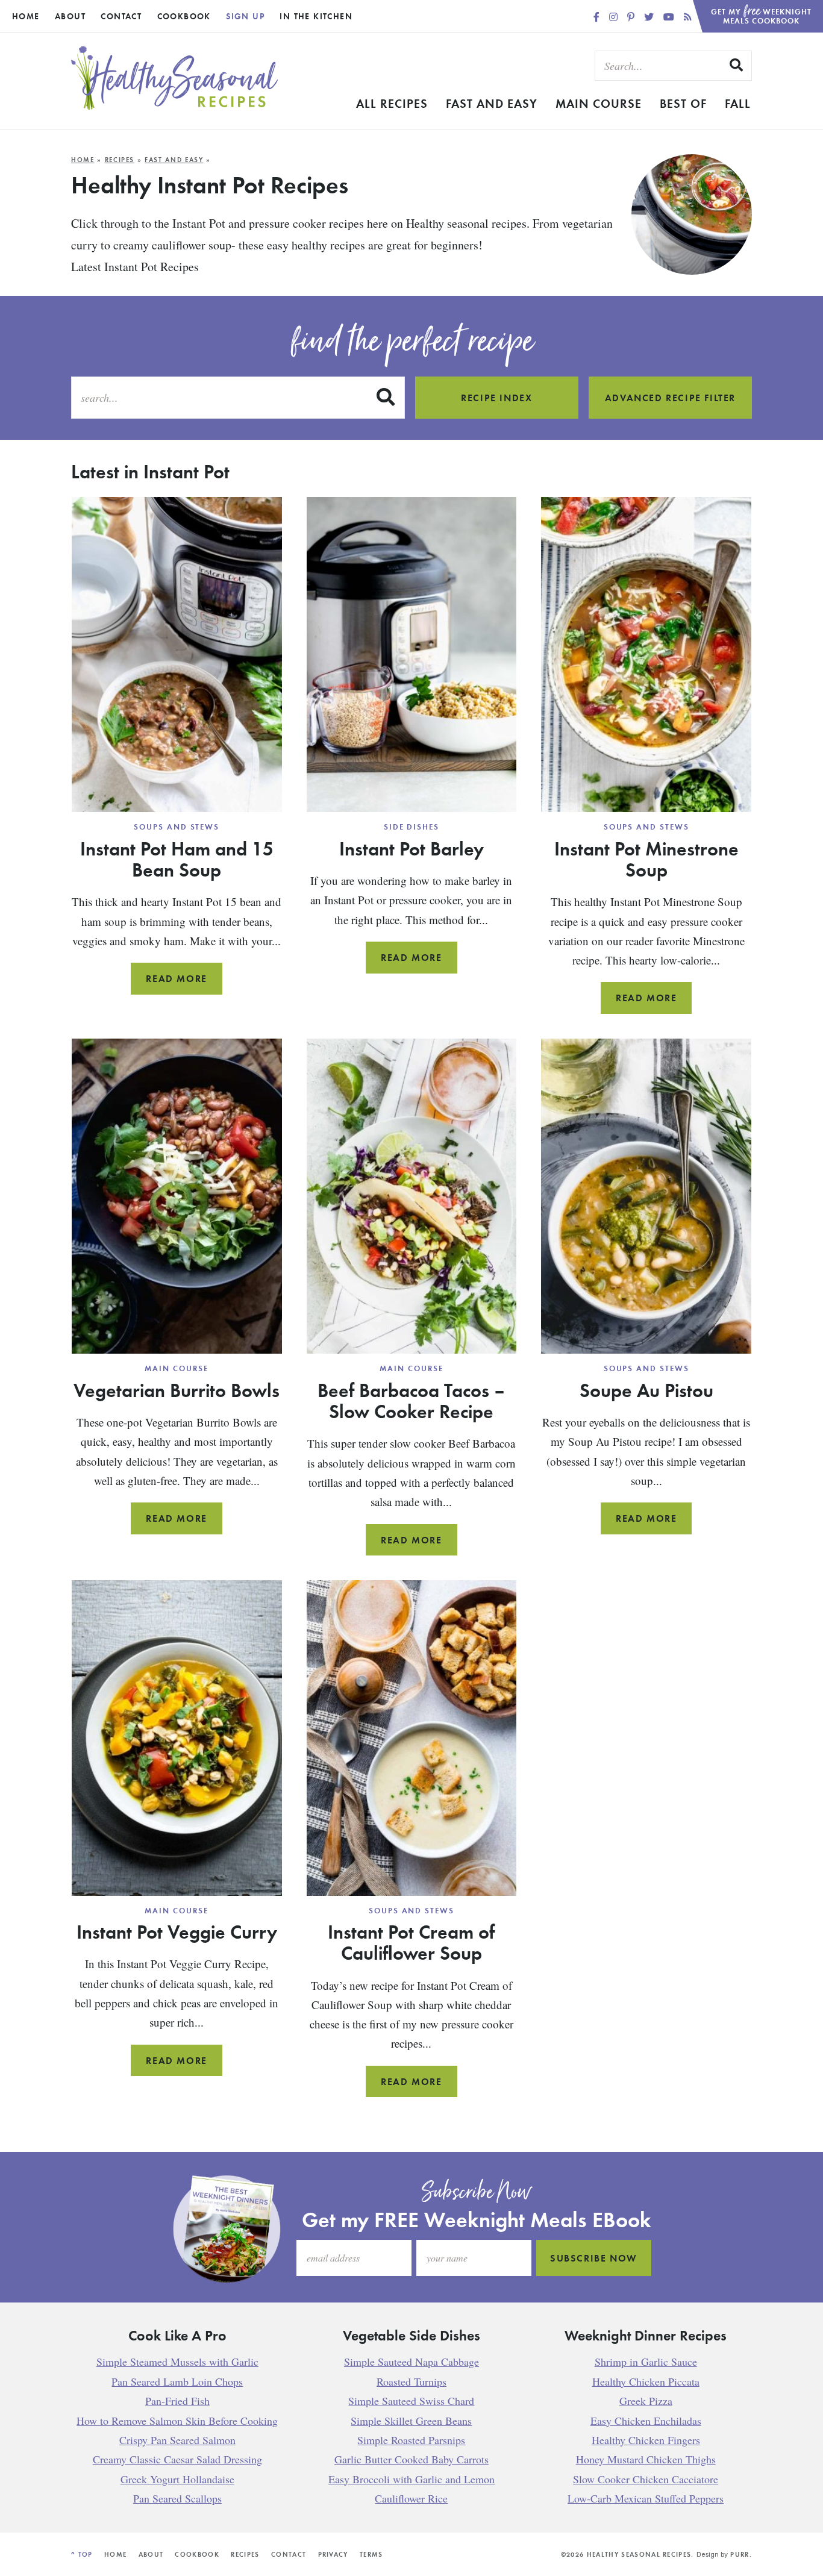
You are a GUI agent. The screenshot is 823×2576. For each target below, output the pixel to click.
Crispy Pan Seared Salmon (177, 2440)
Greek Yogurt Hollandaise (177, 2479)
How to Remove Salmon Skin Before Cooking (177, 2421)
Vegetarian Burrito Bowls (177, 1390)
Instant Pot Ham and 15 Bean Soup (177, 859)
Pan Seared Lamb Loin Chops (177, 2381)
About (70, 16)
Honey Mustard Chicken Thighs (646, 2460)
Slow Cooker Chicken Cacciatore (646, 2479)
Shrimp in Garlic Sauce (646, 2362)
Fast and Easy (492, 103)
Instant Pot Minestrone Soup (646, 859)
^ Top (82, 2554)
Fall (738, 103)
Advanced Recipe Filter (670, 398)
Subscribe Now (594, 2259)
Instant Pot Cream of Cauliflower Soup (411, 1942)
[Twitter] (650, 17)
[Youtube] (670, 17)
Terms (371, 2554)
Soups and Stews (177, 827)
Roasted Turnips (411, 2381)
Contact (121, 16)
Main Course (599, 103)
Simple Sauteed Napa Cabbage (411, 2362)
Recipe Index (496, 398)
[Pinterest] (632, 17)
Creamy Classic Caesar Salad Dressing (177, 2460)
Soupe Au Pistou (646, 1390)
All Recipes (392, 103)
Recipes (120, 160)
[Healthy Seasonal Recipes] (175, 106)
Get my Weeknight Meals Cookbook (762, 13)
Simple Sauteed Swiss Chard (411, 2401)
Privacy (333, 2554)
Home (26, 16)
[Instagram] (615, 17)
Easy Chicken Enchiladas (646, 2421)
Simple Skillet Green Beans (411, 2421)
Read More (184, 983)
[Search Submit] (737, 65)
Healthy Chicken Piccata (646, 2381)
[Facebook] (598, 17)
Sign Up (245, 16)
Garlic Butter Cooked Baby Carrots (411, 2460)
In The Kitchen (316, 16)
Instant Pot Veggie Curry (177, 1931)
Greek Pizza (646, 2401)
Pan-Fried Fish (177, 2401)
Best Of (683, 103)
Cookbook (184, 16)
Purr (740, 2554)
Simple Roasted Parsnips (411, 2440)
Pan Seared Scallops (177, 2499)
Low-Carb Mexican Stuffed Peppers (646, 2499)
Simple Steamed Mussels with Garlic (177, 2362)
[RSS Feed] (688, 17)
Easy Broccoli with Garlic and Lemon (411, 2479)
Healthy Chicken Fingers (646, 2440)
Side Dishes (411, 827)
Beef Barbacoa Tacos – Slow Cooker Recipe (411, 1400)
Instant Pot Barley (411, 848)
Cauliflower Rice (411, 2499)
